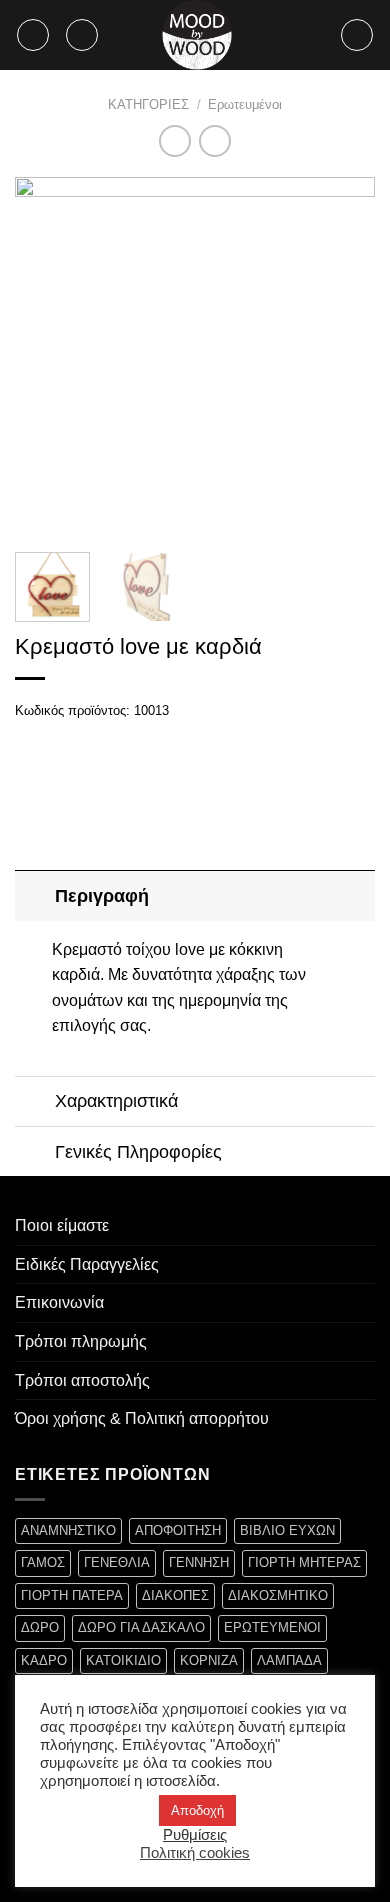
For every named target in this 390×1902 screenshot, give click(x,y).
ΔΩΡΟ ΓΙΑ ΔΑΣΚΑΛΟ (141, 1627)
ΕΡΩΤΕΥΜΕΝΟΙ (272, 1627)
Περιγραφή (102, 896)
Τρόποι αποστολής (82, 1380)
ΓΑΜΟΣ (43, 1562)
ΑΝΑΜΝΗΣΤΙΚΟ (68, 1530)
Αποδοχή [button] (197, 1810)
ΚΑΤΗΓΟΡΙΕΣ (148, 104)
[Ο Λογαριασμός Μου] (357, 35)
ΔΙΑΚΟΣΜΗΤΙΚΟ (278, 1595)
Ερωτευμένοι (245, 104)
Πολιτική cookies (195, 1853)
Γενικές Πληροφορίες (138, 1152)
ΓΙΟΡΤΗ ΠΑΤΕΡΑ (72, 1595)
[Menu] (33, 35)
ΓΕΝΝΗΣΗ (199, 1562)
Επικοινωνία (59, 1302)
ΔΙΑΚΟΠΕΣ (175, 1595)
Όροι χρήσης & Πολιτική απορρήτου (142, 1418)
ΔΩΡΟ (40, 1627)
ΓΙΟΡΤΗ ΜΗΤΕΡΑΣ (304, 1562)
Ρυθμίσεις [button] (195, 1835)
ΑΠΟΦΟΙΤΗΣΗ (178, 1530)
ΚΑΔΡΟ (44, 1660)
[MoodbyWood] (197, 35)
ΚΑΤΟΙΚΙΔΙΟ (123, 1660)
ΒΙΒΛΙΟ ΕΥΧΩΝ (287, 1530)
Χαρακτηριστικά (116, 1101)
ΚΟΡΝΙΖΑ (209, 1660)
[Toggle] (34, 895)
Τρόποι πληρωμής (81, 1341)
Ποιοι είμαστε (62, 1225)
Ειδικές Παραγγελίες (87, 1264)
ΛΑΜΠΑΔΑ (289, 1660)
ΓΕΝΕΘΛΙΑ (117, 1562)
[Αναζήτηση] (82, 35)
